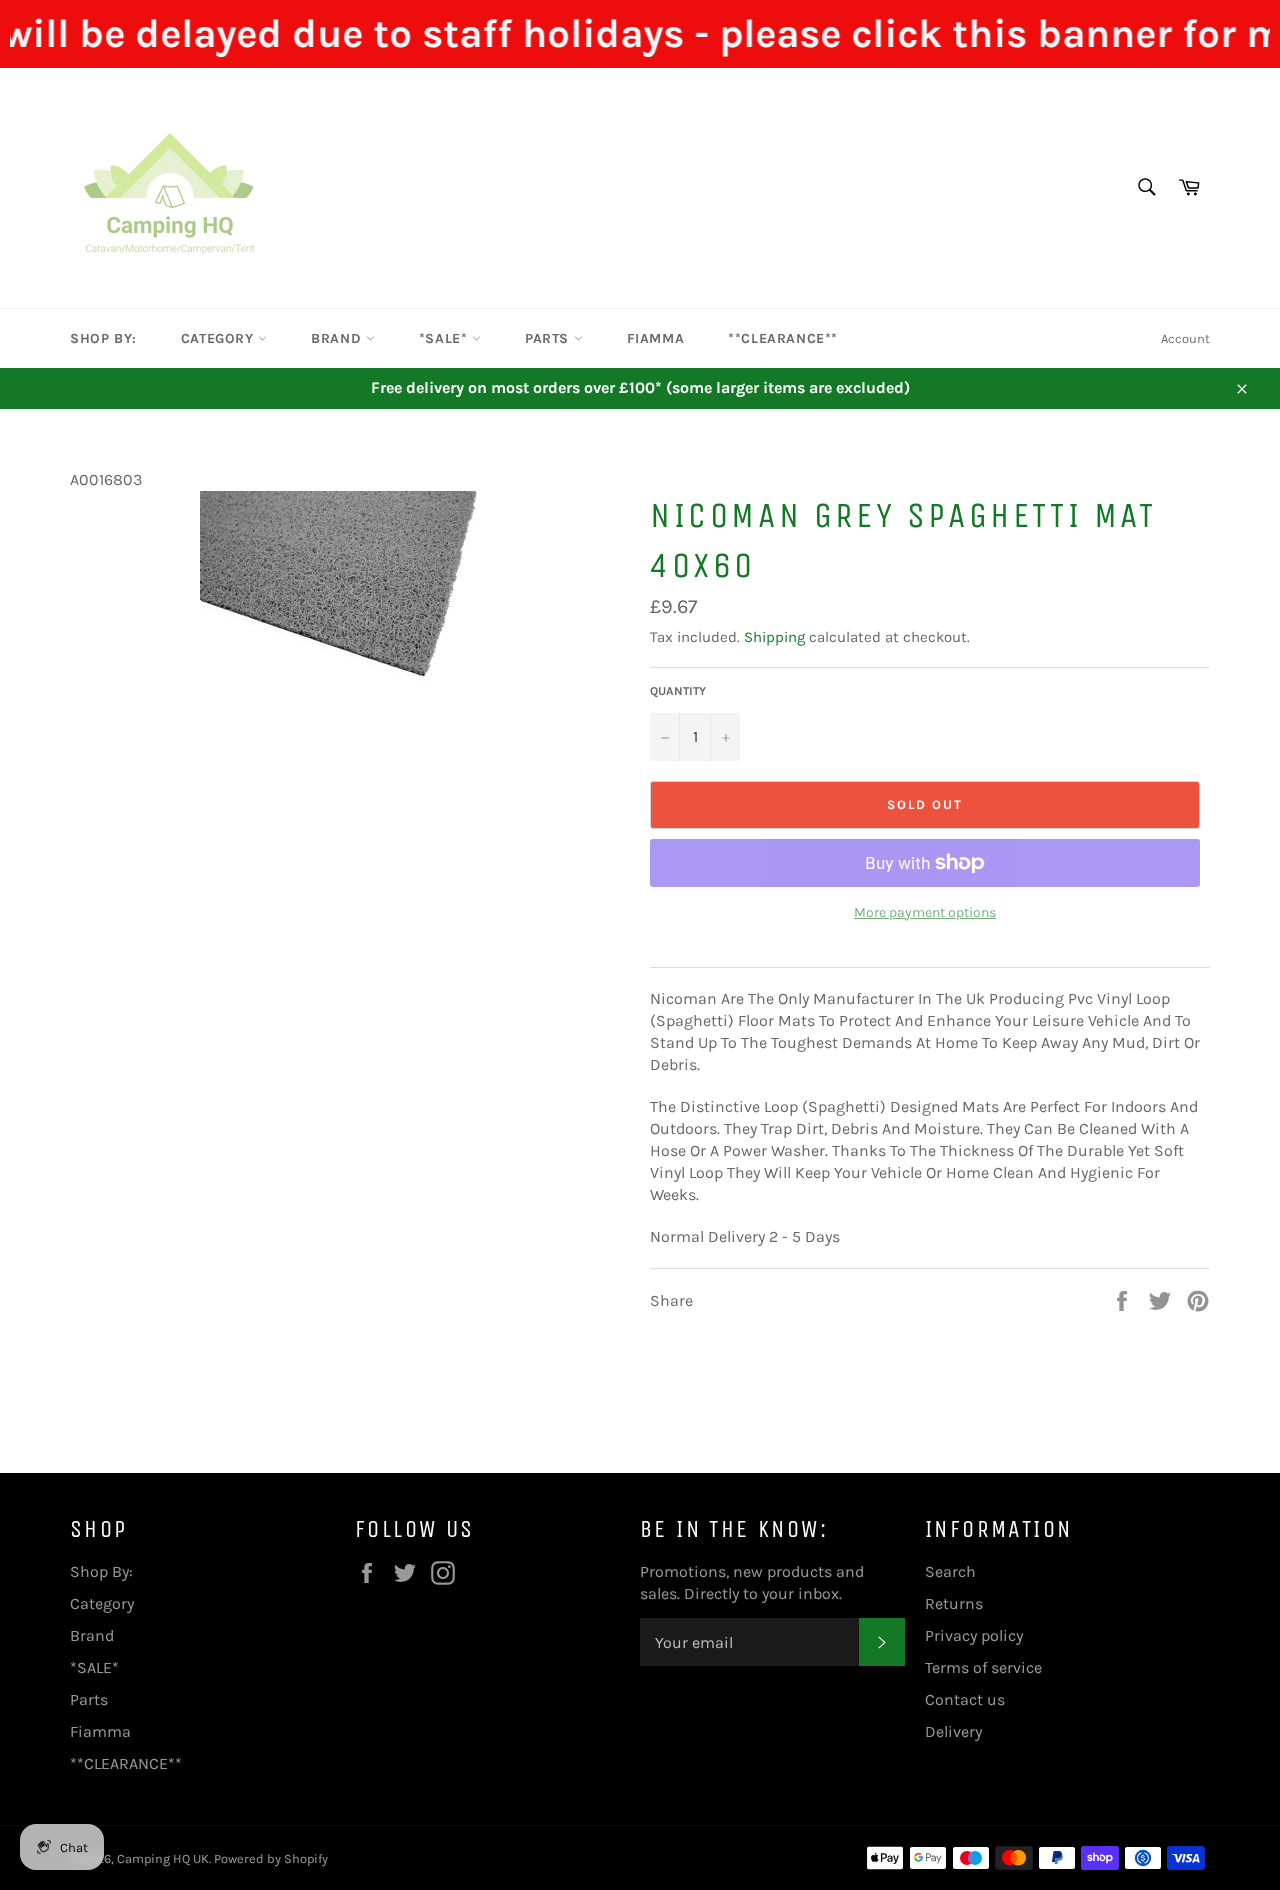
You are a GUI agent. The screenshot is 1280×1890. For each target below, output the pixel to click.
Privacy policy (974, 1635)
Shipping (774, 637)
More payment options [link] (925, 912)
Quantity (678, 691)
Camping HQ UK (163, 1858)
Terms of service (983, 1667)
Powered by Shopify (271, 1858)
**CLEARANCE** (783, 338)
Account (1185, 338)
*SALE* (445, 338)
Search (950, 1571)
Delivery (953, 1731)
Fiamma (656, 338)
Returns (954, 1603)
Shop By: (103, 338)
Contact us (965, 1699)
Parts (549, 338)
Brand (338, 338)
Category (219, 338)
